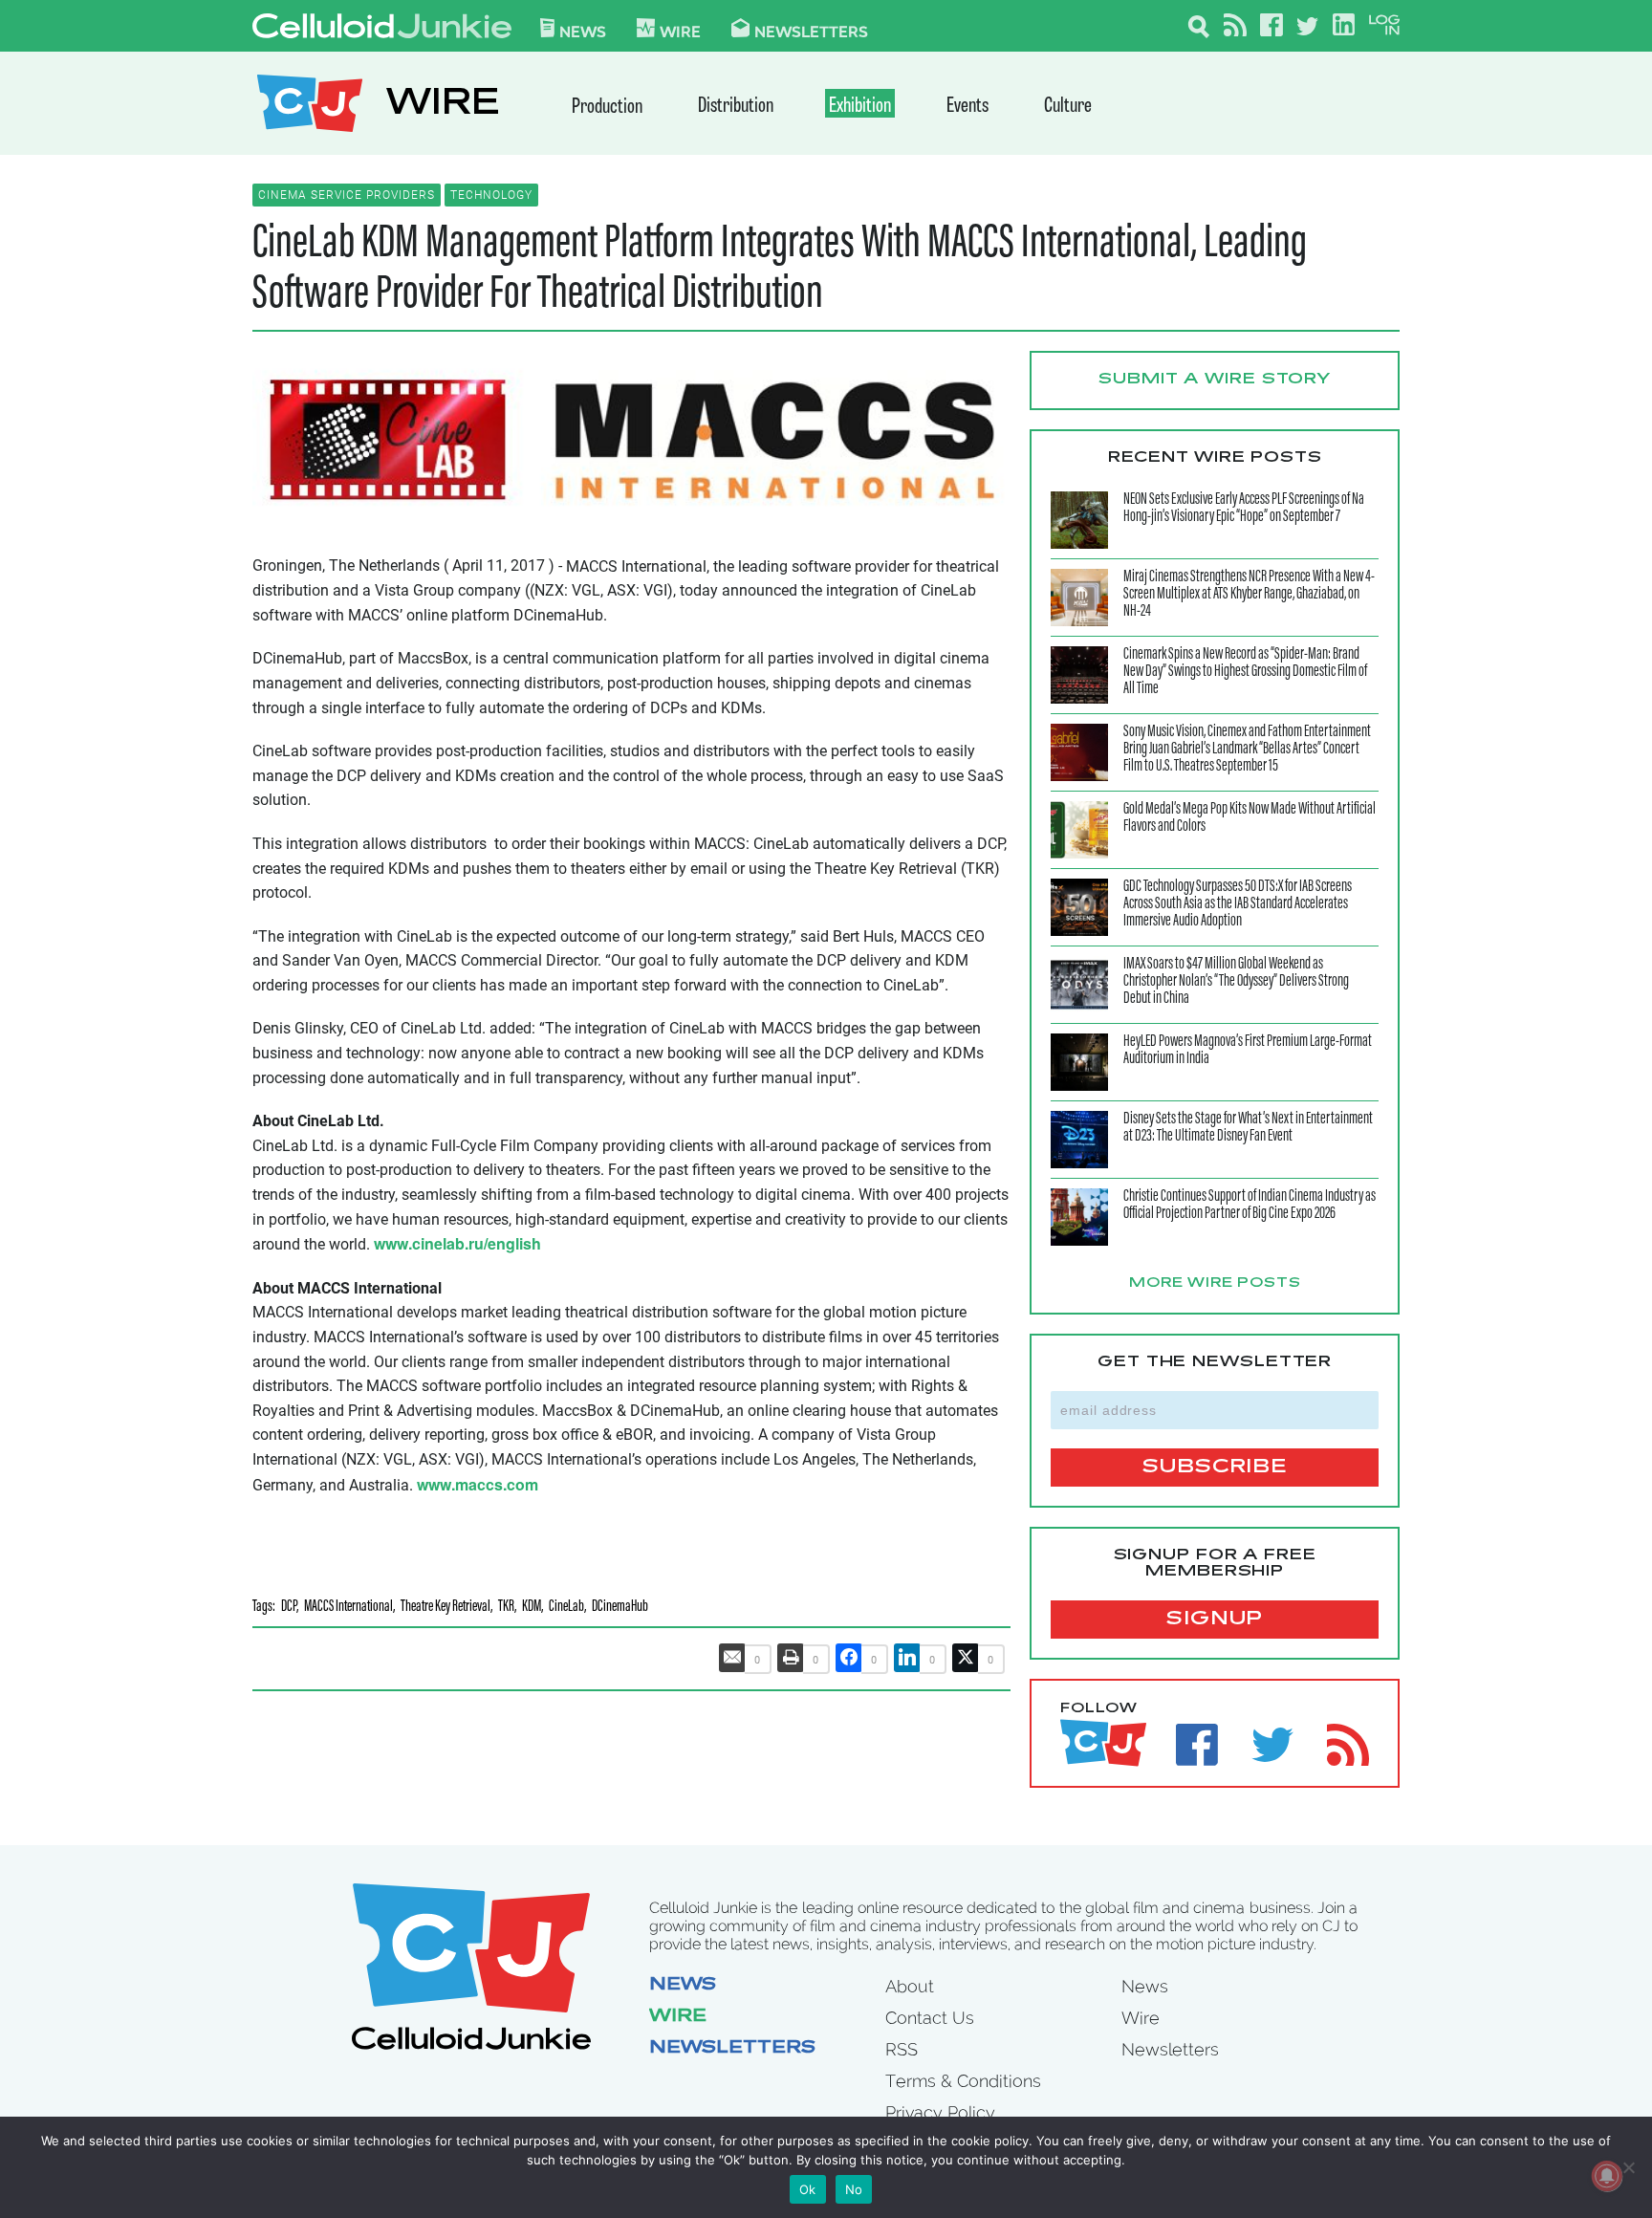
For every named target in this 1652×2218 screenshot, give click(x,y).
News (583, 31)
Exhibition (860, 107)
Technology (491, 195)
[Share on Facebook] (849, 1658)
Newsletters (811, 31)
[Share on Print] (791, 1658)
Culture (1068, 107)
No (854, 2189)
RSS (902, 2049)
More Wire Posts (1215, 1284)
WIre (680, 31)
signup (1215, 1620)
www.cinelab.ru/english (457, 1243)
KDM (532, 1608)
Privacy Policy (940, 2112)
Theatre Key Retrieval (446, 1608)
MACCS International (348, 1608)
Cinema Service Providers (347, 195)
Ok (808, 2189)
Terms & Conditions (963, 2081)
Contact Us (930, 2018)
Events (967, 107)
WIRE (443, 106)
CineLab (566, 1608)
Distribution (736, 107)
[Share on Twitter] (966, 1658)
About (910, 1986)
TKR (506, 1608)
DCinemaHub (620, 1608)
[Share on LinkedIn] (907, 1658)
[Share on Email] (732, 1658)
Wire (678, 2017)
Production (607, 108)
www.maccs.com (478, 1484)
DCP (289, 1608)
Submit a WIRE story (1215, 380)
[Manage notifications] (1607, 2176)
